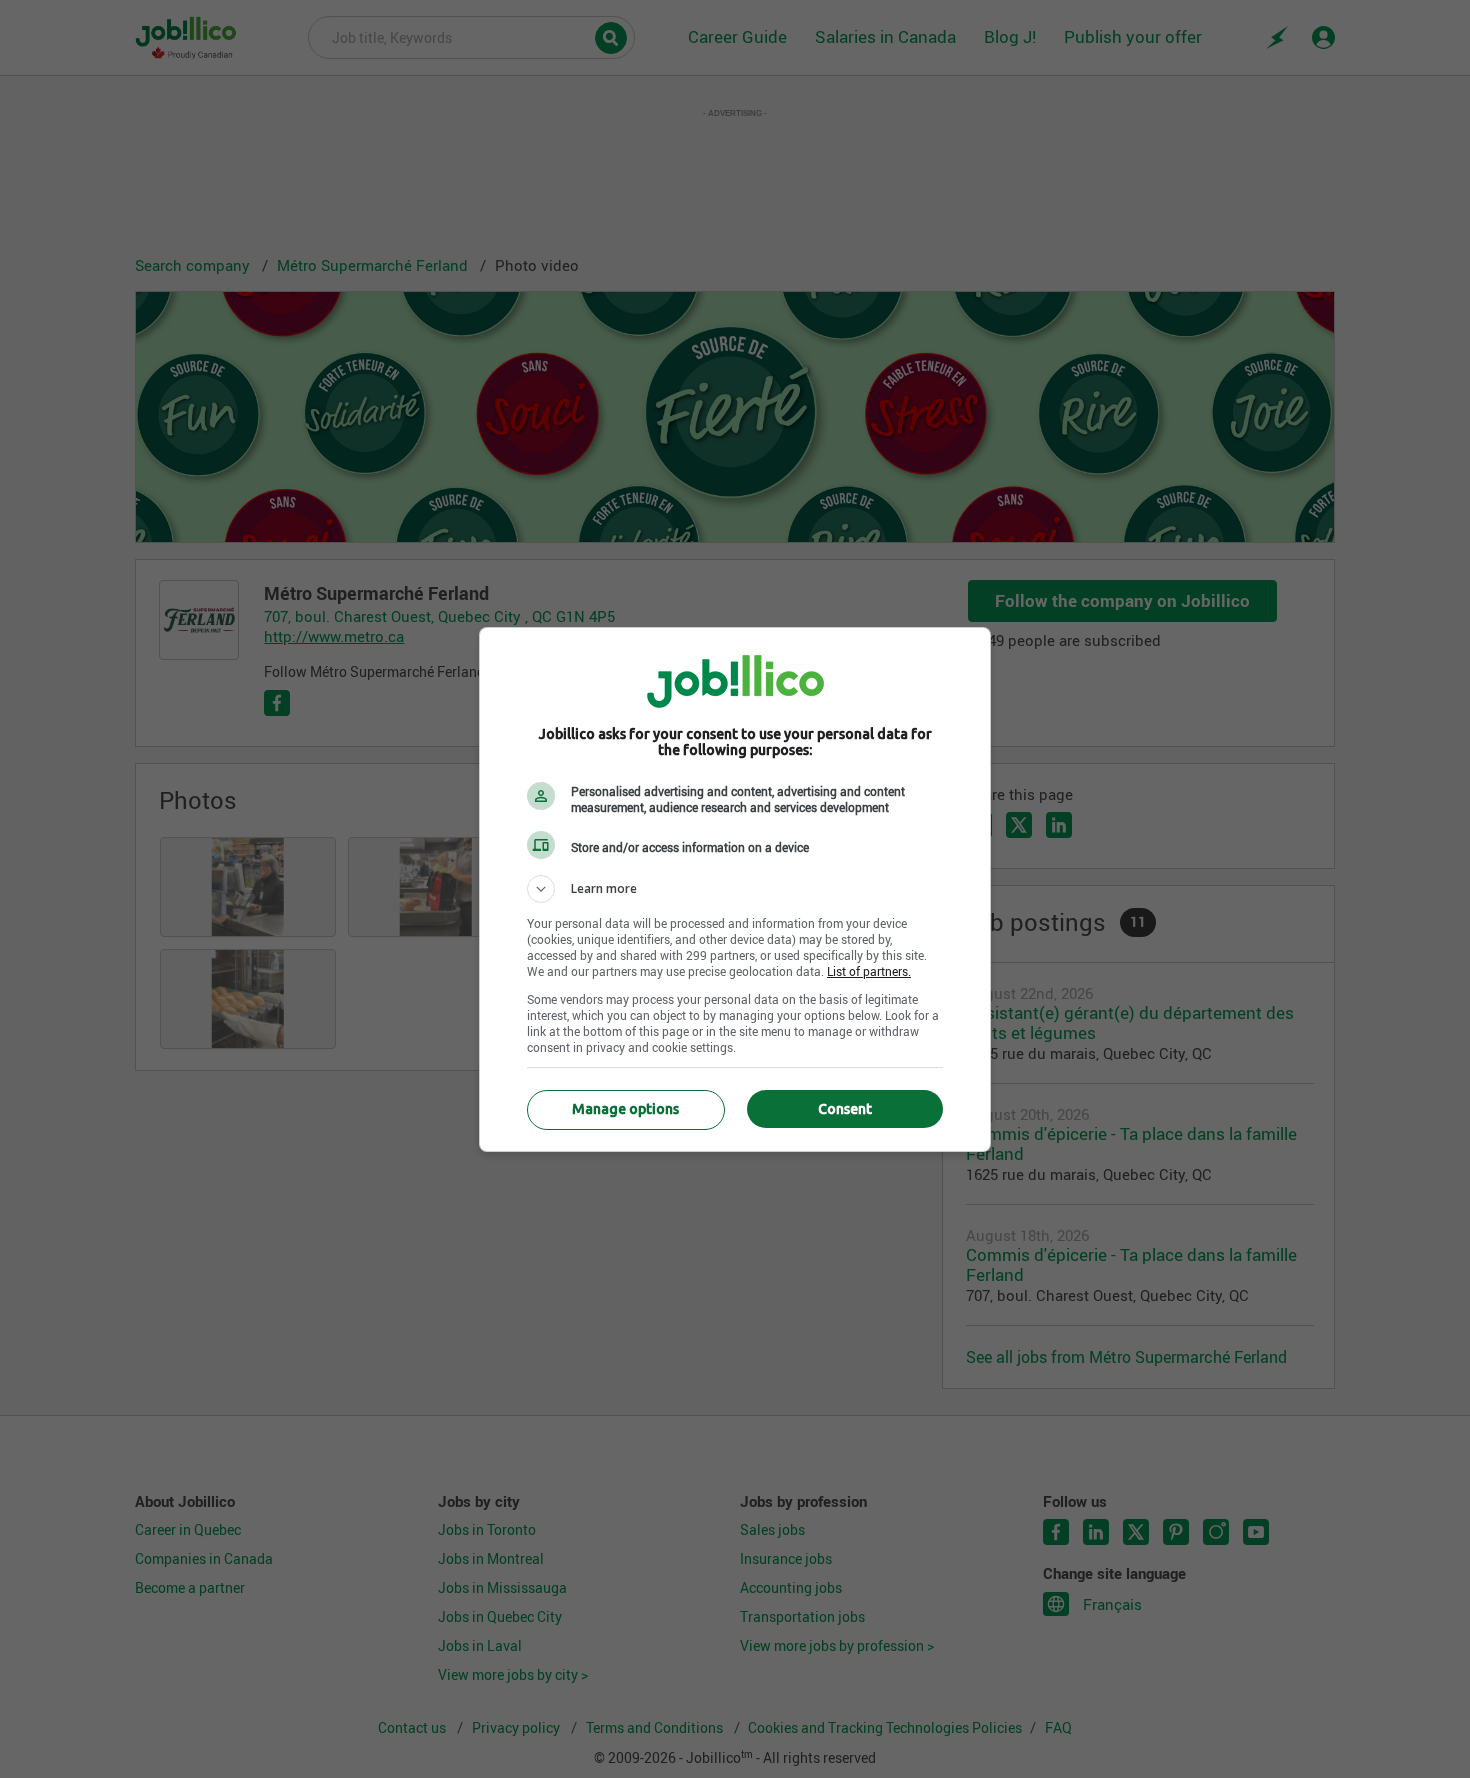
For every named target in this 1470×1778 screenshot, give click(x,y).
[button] (735, 889)
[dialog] (735, 889)
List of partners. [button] (869, 971)
